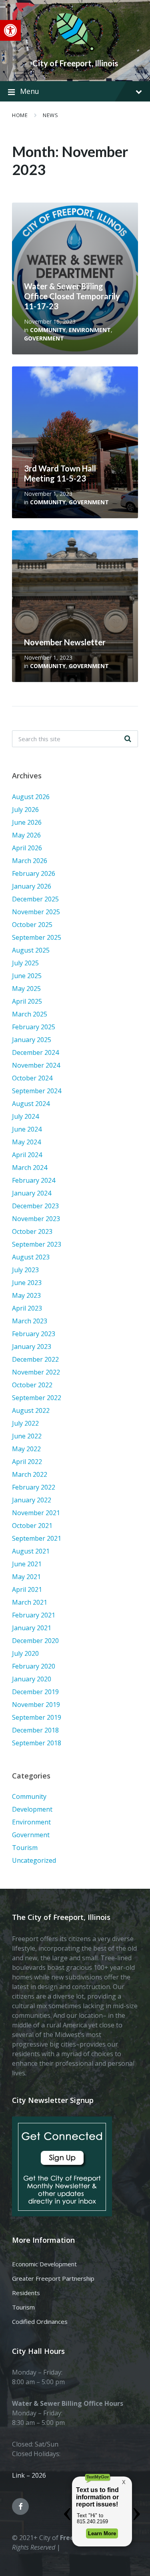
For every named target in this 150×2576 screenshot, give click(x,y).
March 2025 (30, 1014)
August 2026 (31, 797)
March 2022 (30, 1474)
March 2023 (30, 1321)
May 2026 (26, 835)
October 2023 (32, 1231)
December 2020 (35, 1641)
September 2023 (37, 1244)
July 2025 (25, 963)
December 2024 (35, 1052)
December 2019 (35, 1692)
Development (32, 1809)
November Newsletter (65, 642)
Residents (26, 2293)
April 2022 (27, 1462)
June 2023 (27, 1283)
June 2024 (27, 1129)
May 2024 (26, 1142)
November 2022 (36, 1372)
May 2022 (26, 1449)
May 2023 (26, 1295)
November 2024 (36, 1065)
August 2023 (31, 1257)
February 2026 (34, 873)
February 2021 (34, 1615)
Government (44, 338)
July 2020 (25, 1653)
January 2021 (32, 1628)
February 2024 (34, 1180)
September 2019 (37, 1717)
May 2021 (26, 1577)
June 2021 (27, 1564)
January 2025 (32, 1040)
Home (20, 115)
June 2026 (27, 822)
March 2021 (30, 1602)
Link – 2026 (29, 2475)
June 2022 (27, 1436)
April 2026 (27, 848)
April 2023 (27, 1308)
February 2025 (34, 1027)
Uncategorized (34, 1860)
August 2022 (31, 1410)
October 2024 (32, 1078)
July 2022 (25, 1423)
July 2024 (25, 1116)
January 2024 (32, 1193)
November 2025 (36, 912)
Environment (90, 330)
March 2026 (30, 861)
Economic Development (44, 2264)
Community (48, 330)
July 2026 (25, 810)
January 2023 (32, 1347)
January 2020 (32, 1679)
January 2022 (32, 1500)
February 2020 (34, 1666)
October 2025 (32, 925)
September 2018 (37, 1743)
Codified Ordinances (40, 2321)
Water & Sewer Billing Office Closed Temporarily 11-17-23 (72, 296)
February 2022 (34, 1487)
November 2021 (36, 1513)
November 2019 (36, 1705)
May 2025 (26, 989)
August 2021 (31, 1551)
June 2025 (27, 976)
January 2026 (32, 886)
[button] (10, 30)
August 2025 (31, 950)
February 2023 (34, 1334)
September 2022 (37, 1398)
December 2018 (35, 1730)
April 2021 (27, 1589)
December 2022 (35, 1359)
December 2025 (35, 899)
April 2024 (27, 1155)
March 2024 (30, 1168)
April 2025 (27, 1001)
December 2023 (35, 1206)
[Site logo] (75, 50)
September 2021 (37, 1538)
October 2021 (32, 1526)
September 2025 (37, 937)
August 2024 (31, 1104)
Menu (30, 91)
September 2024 (37, 1091)
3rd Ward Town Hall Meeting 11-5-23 (60, 473)
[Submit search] (128, 739)
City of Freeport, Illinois (75, 63)
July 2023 (25, 1270)
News (50, 115)
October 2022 (32, 1385)
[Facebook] (20, 2506)
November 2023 (36, 1219)
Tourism (25, 1848)
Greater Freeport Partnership (53, 2278)
